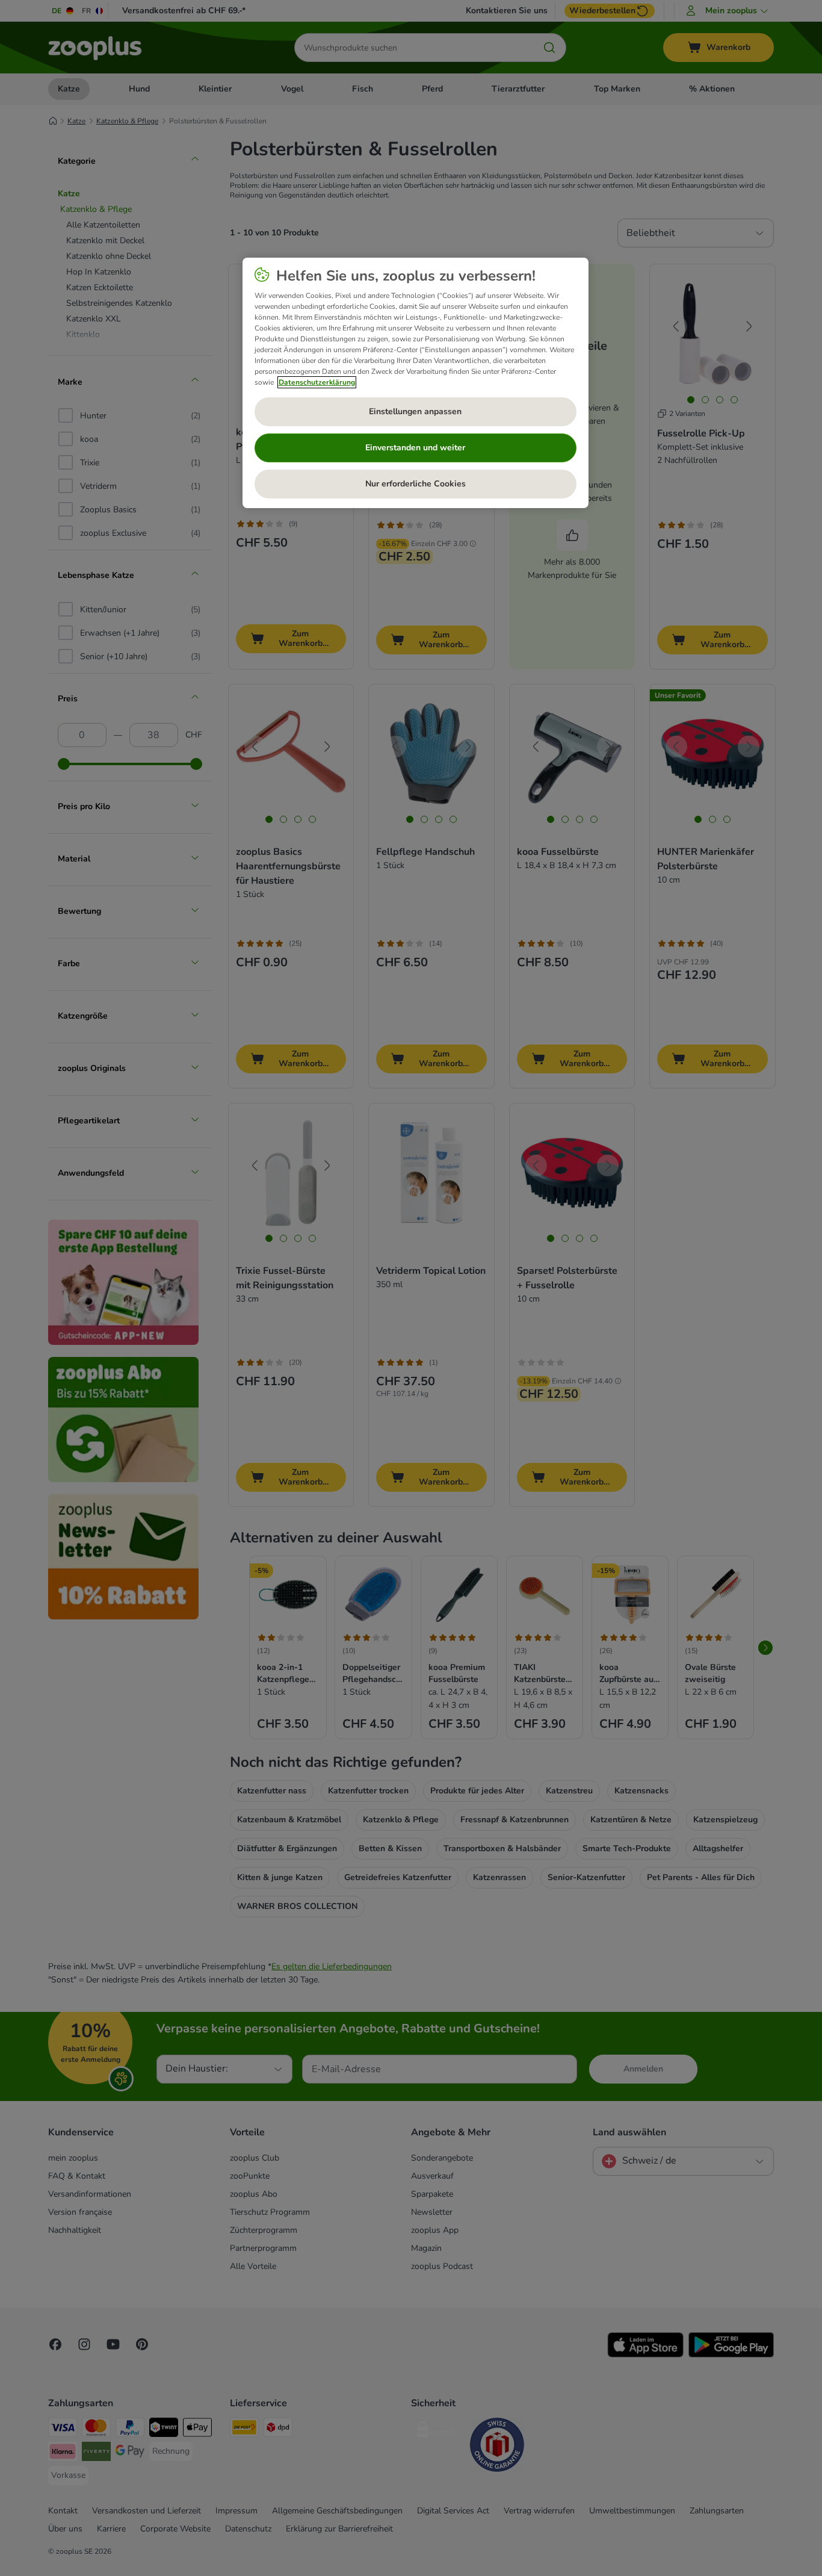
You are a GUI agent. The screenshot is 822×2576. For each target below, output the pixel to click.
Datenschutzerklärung (317, 382)
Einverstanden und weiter (415, 448)
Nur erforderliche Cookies (416, 484)
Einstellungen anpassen (415, 411)
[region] (416, 383)
